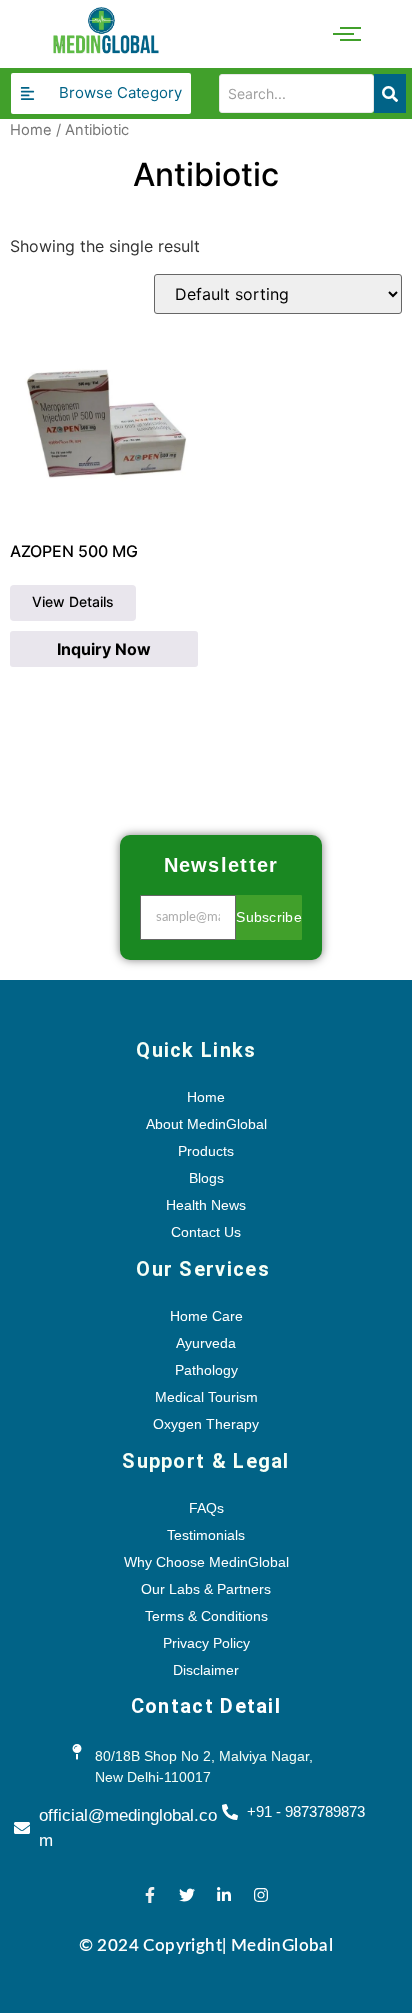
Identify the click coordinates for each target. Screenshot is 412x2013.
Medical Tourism (206, 1397)
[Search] (390, 93)
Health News (206, 1205)
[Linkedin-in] (224, 1895)
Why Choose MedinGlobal (206, 1562)
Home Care (206, 1316)
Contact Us (206, 1232)
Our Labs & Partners (206, 1589)
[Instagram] (261, 1895)
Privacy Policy (206, 1643)
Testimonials (206, 1535)
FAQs (206, 1508)
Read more (73, 603)
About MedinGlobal (206, 1124)
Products (206, 1151)
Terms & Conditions (206, 1616)
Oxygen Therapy (206, 1424)
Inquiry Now (104, 649)
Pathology (206, 1370)
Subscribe (269, 917)
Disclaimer (206, 1670)
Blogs (206, 1178)
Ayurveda (206, 1343)
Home (31, 130)
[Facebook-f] (150, 1895)
